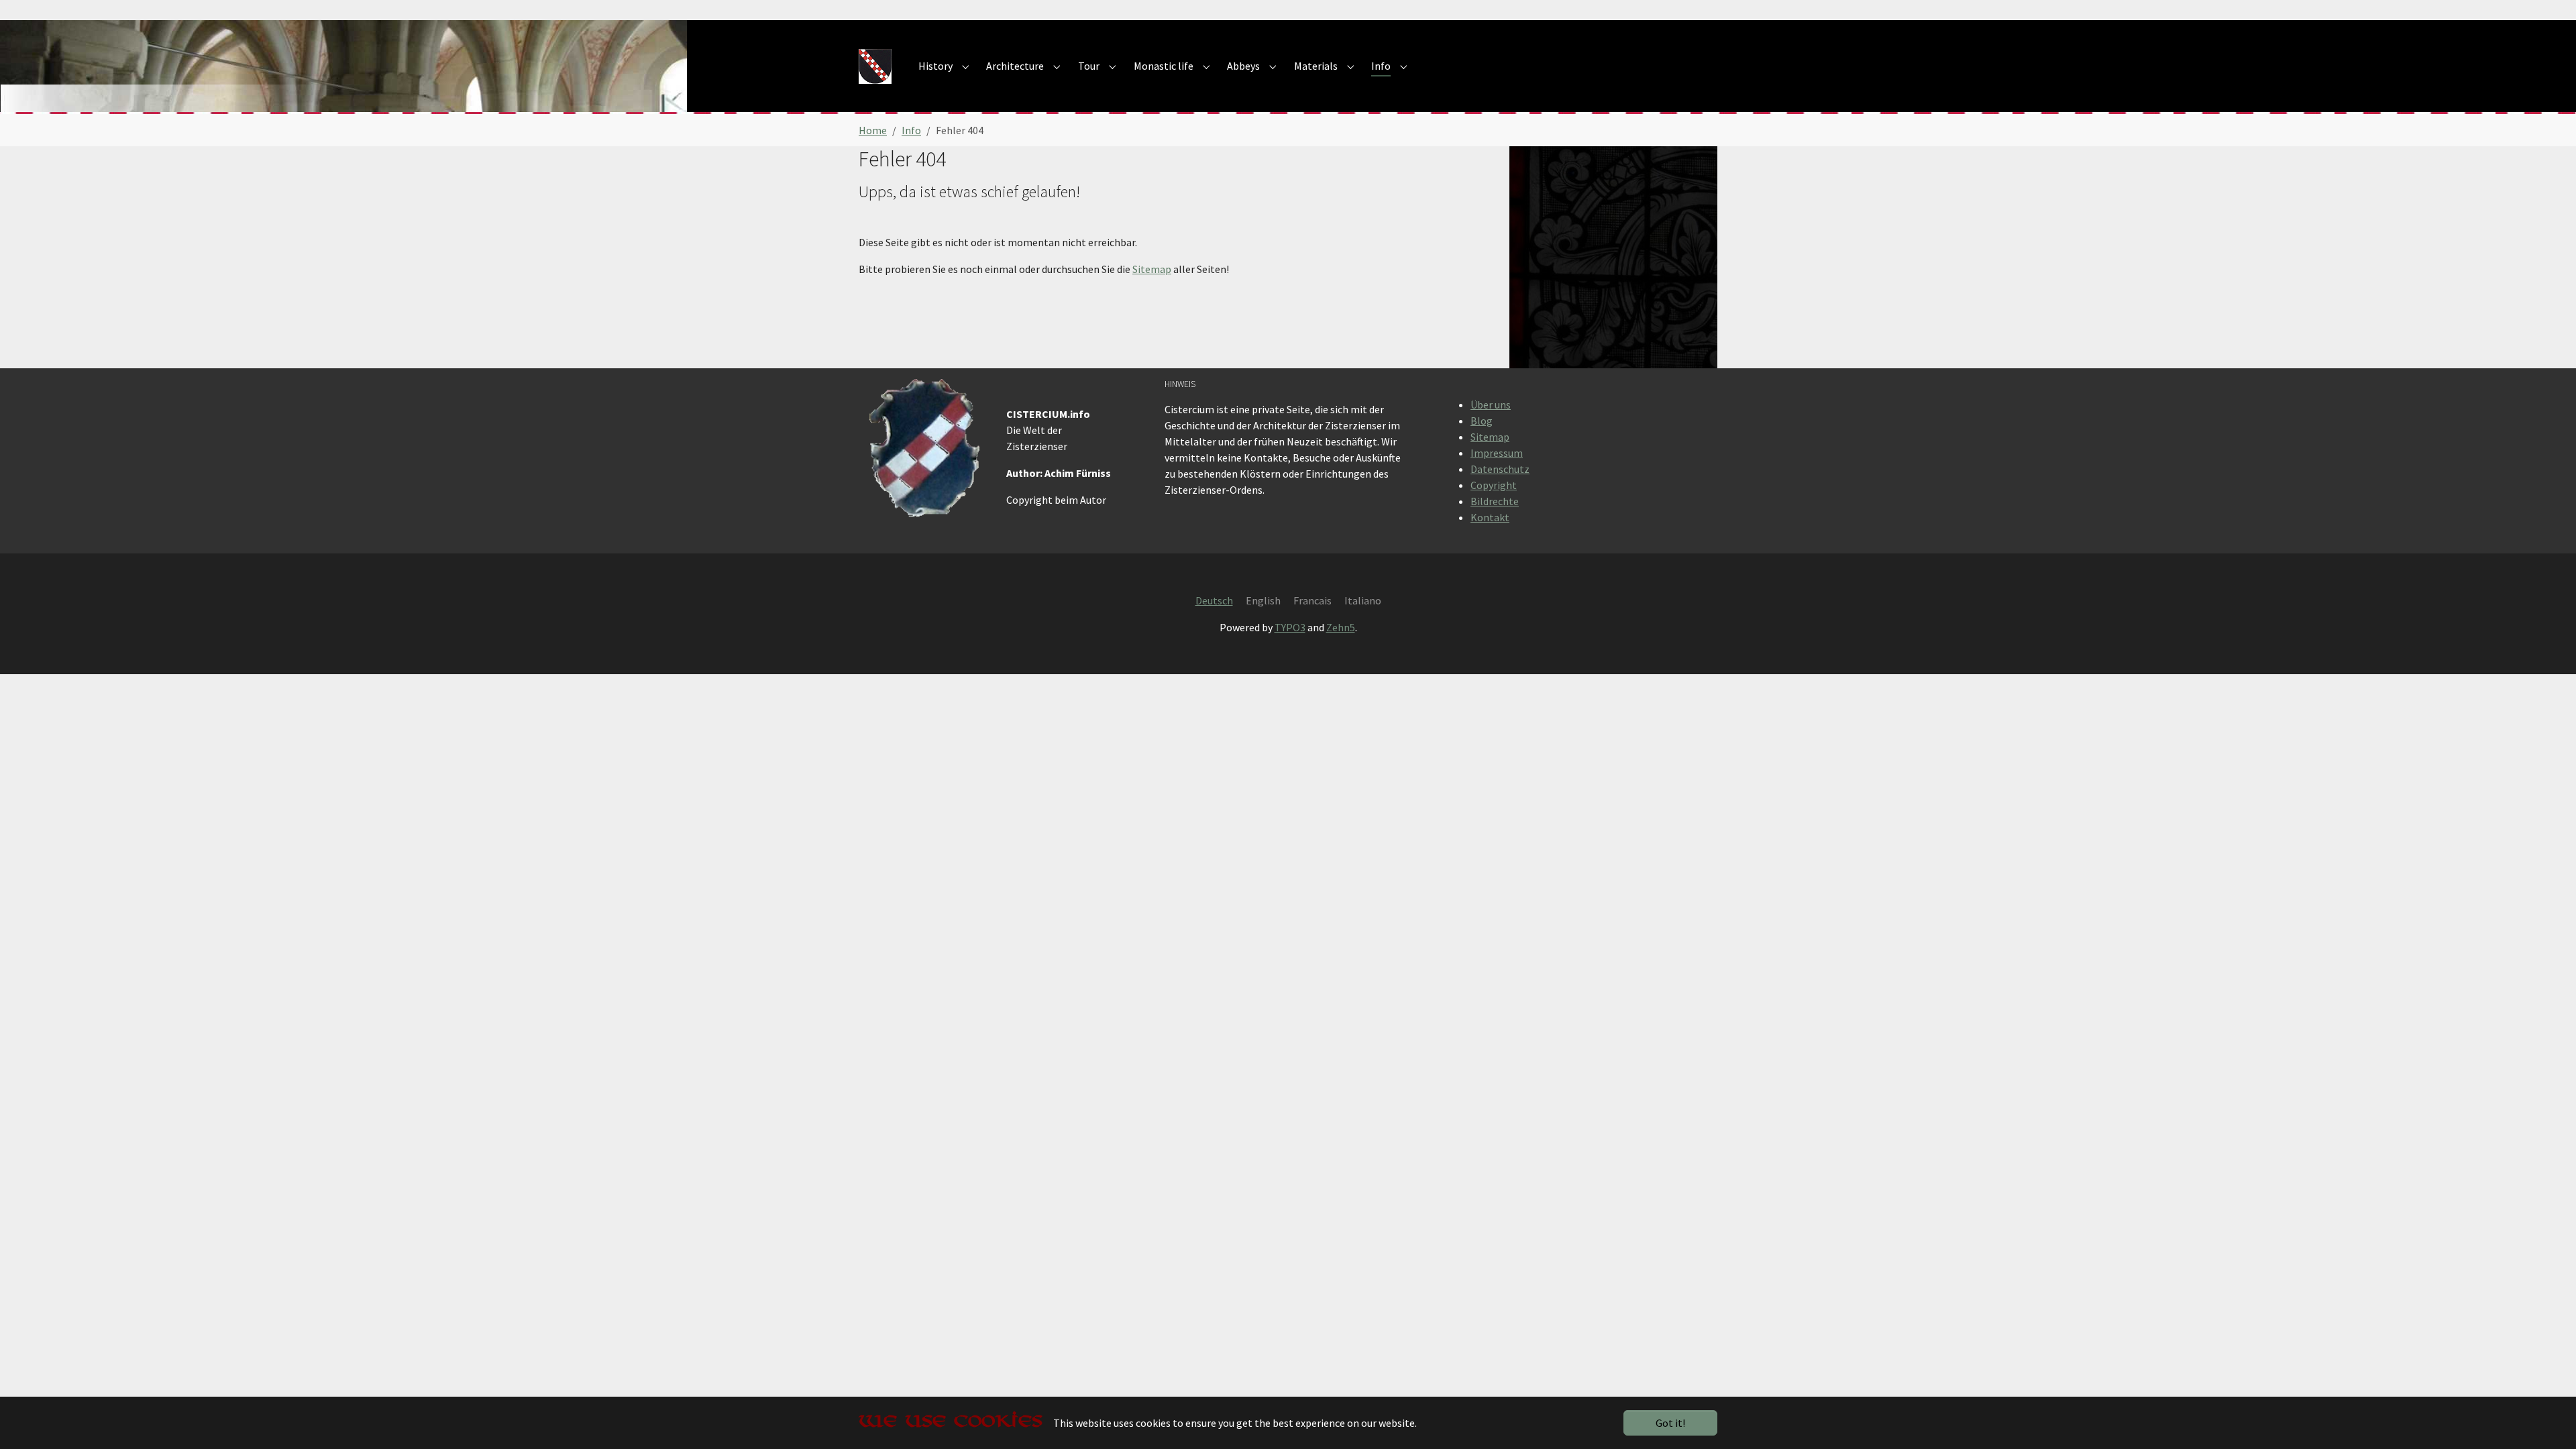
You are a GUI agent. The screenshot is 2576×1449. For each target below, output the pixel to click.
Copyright (1494, 485)
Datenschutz (1500, 469)
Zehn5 (1341, 627)
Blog (1482, 421)
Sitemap (1152, 269)
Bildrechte (1495, 501)
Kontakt (1490, 517)
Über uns (1491, 405)
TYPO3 (1290, 627)
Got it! (1670, 1423)
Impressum (1497, 453)
